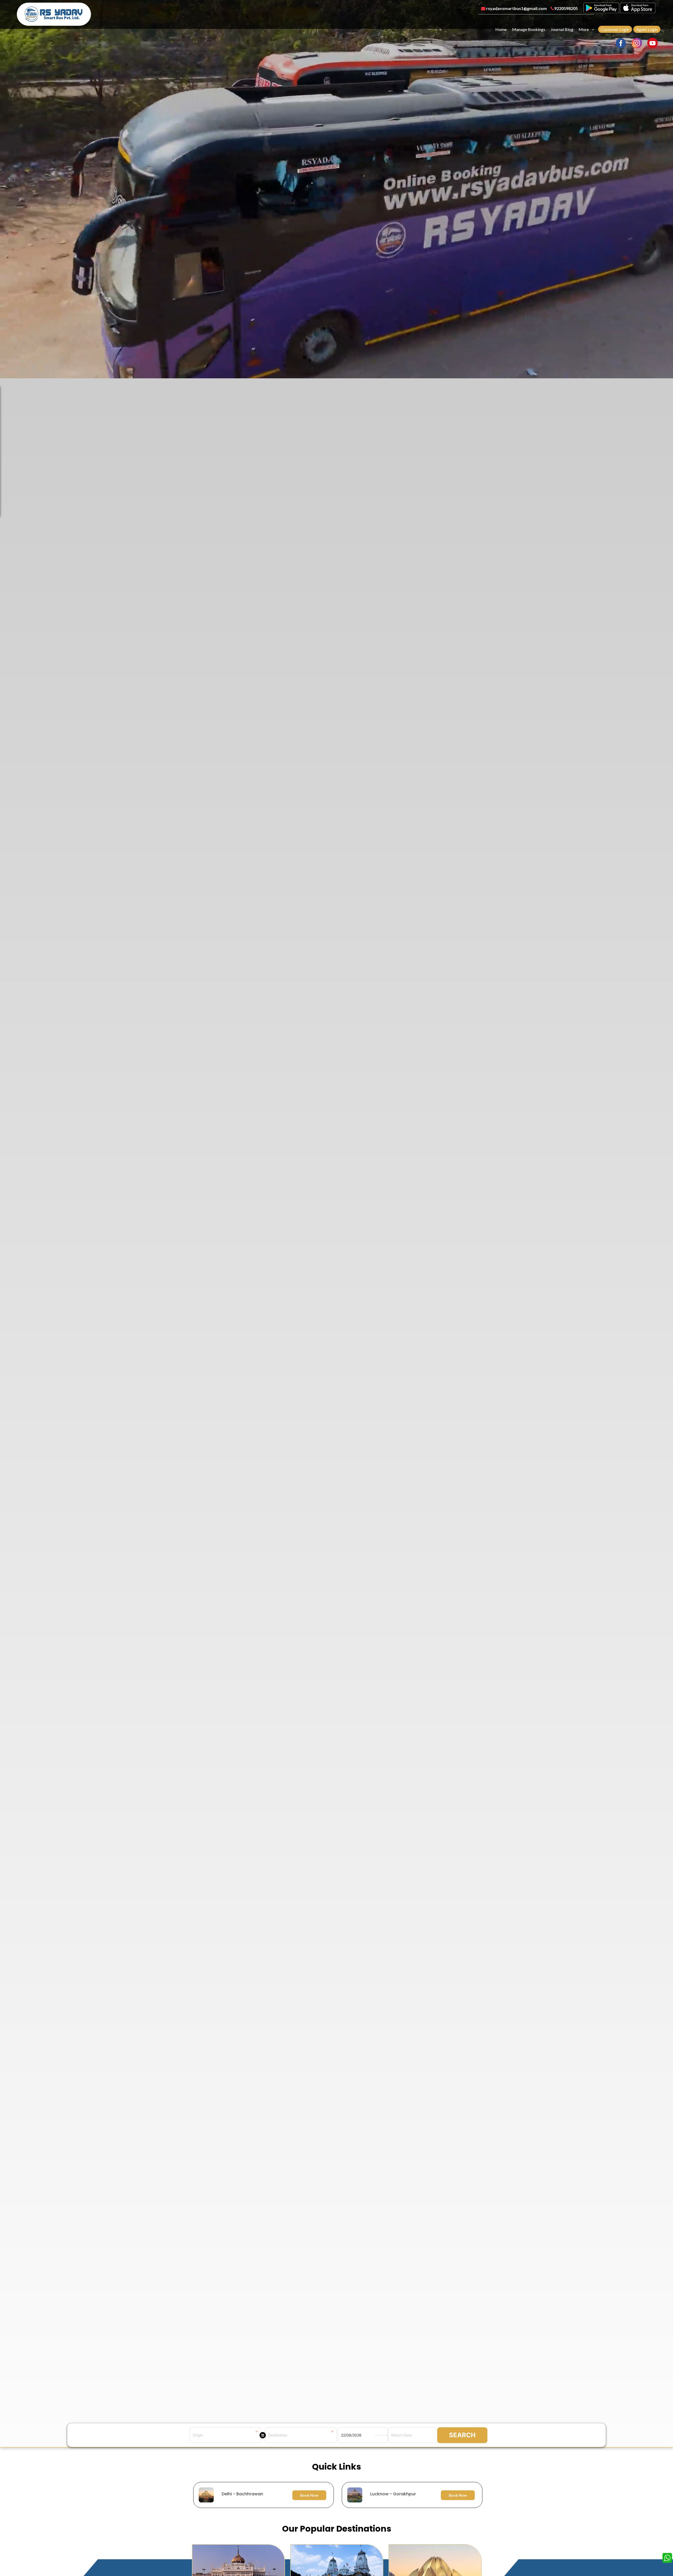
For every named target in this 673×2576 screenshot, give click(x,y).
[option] (338, 2495)
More (584, 29)
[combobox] (225, 2435)
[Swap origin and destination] (263, 2435)
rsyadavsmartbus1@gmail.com (516, 8)
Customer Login (615, 29)
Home (501, 29)
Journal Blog (562, 29)
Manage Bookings (529, 29)
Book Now (309, 2495)
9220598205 (566, 8)
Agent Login (647, 29)
